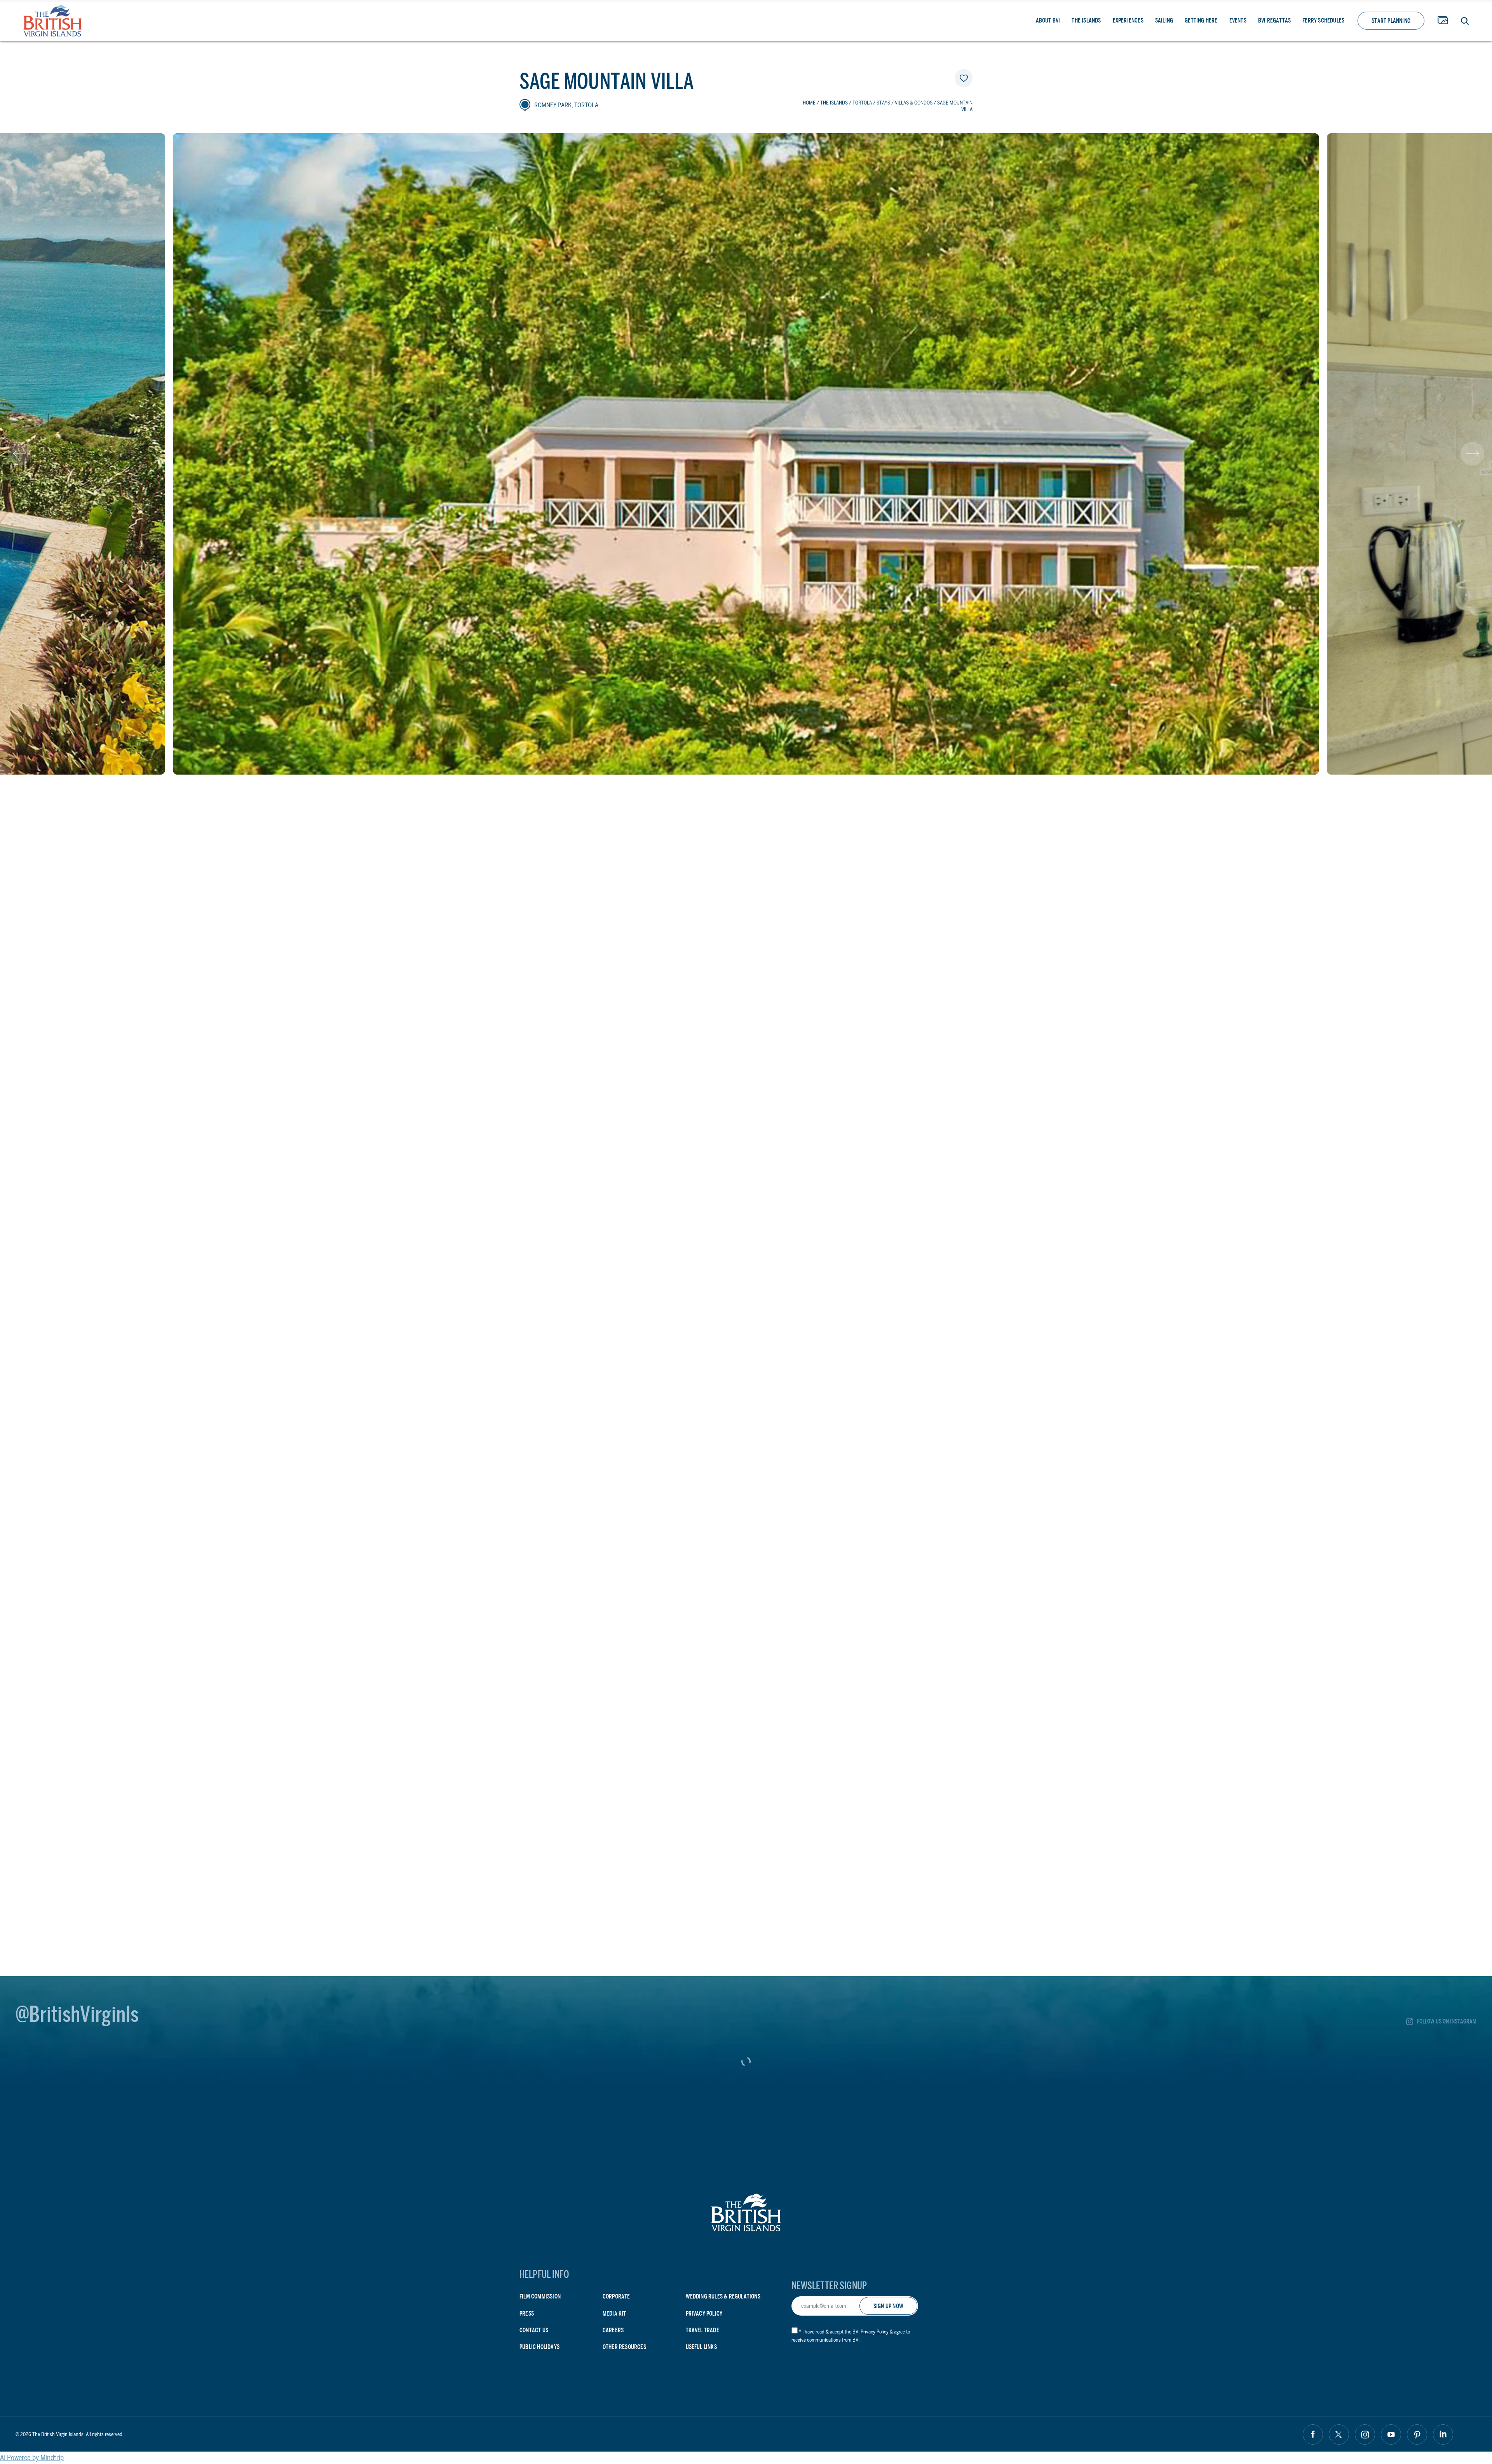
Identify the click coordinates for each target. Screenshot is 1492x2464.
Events (1238, 20)
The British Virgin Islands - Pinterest (1417, 2434)
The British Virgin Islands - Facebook (1313, 2434)
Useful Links (701, 2347)
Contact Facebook (568, 1818)
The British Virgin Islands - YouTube (1391, 2434)
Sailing (1164, 20)
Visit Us (598, 1784)
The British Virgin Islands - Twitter (1339, 2434)
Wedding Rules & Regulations (723, 2296)
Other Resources (624, 2347)
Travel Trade (702, 2330)
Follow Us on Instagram (1447, 2021)
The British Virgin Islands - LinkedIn (1443, 2434)
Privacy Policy (704, 2313)
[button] (20, 454)
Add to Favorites (964, 78)
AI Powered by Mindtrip (32, 2458)
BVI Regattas (1274, 20)
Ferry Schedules (1323, 20)
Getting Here (1201, 20)
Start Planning (1391, 21)
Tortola (862, 103)
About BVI (1048, 20)
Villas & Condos (914, 103)
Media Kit (614, 2313)
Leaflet (961, 1560)
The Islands (1086, 20)
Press (527, 2313)
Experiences (1128, 20)
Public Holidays (539, 2347)
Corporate (616, 2296)
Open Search (1465, 21)
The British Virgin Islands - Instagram (1365, 2434)
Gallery (1443, 21)
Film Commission (540, 2296)
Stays (883, 103)
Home (809, 103)
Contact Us (534, 2330)
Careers (613, 2330)
